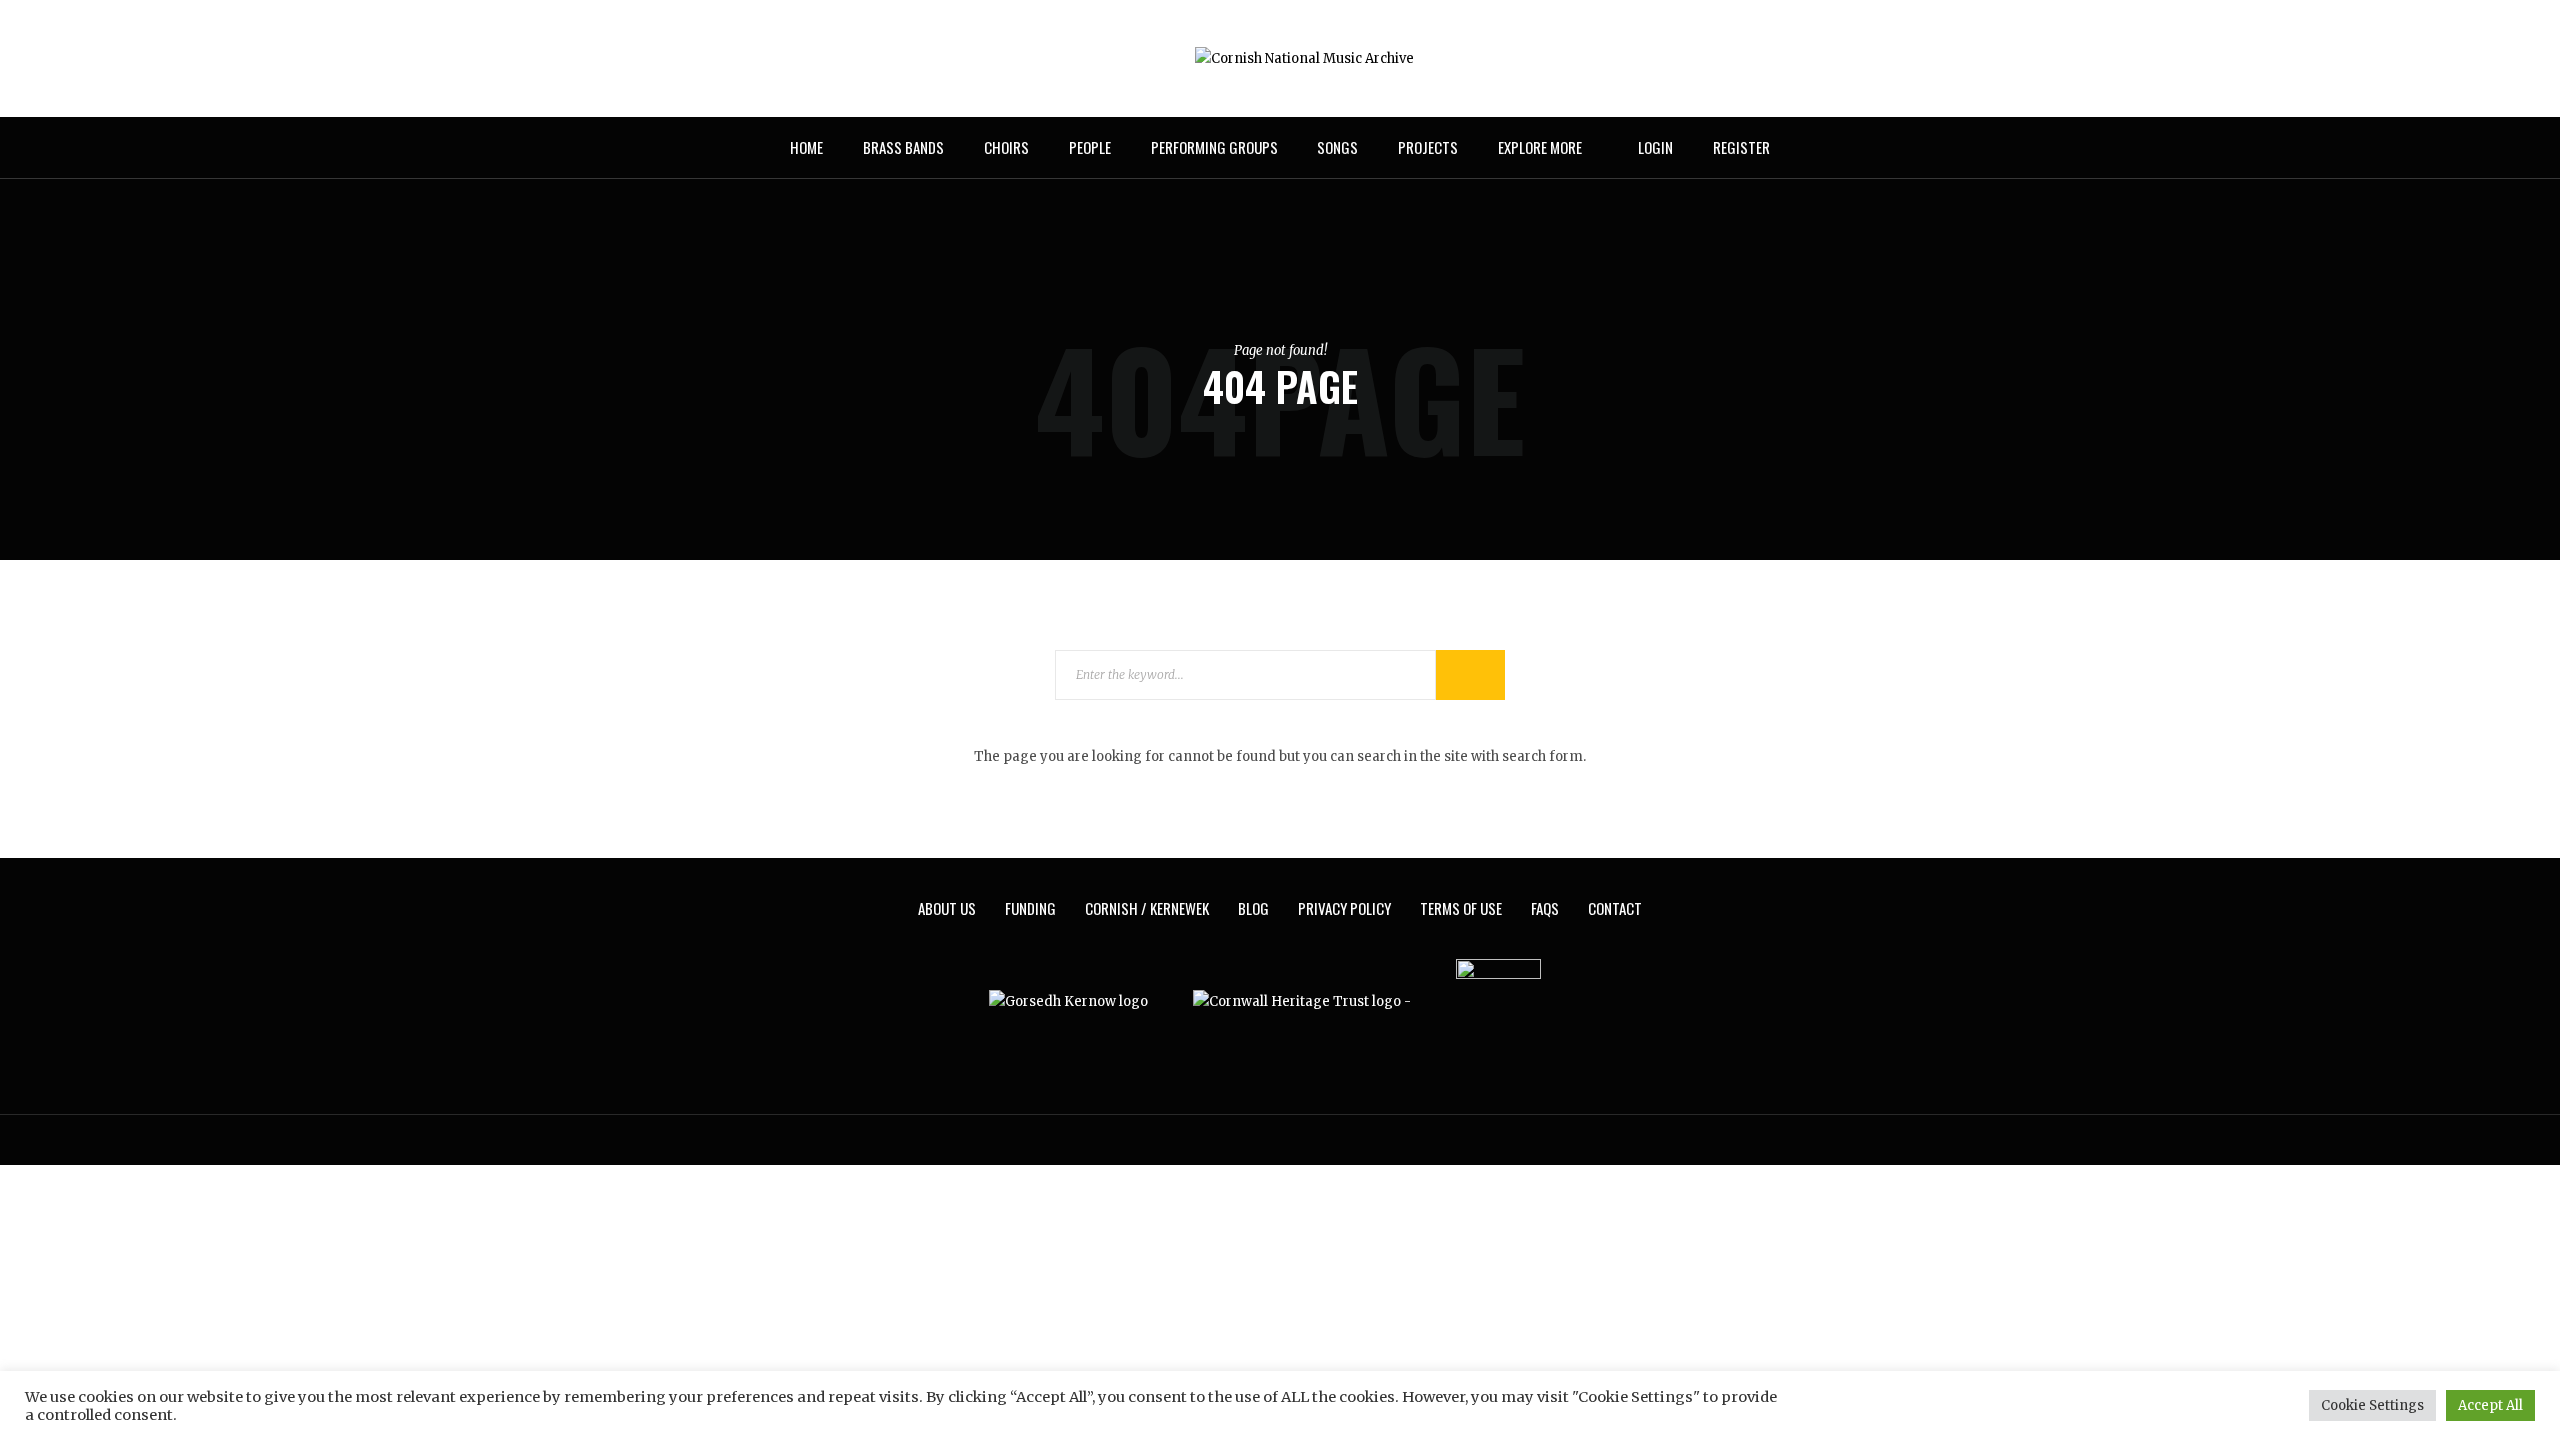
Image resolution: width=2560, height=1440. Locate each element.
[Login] (1797, 58)
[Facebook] (731, 58)
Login (1655, 147)
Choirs (1006, 147)
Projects (1428, 147)
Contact (1615, 908)
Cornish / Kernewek (1147, 908)
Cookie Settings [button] (2372, 1405)
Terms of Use (1461, 908)
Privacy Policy (1344, 908)
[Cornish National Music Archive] (1304, 57)
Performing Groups (1214, 147)
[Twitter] (758, 58)
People (1090, 147)
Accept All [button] (2490, 1405)
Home (806, 147)
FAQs (1545, 908)
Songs (1337, 147)
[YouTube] (812, 58)
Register (1741, 147)
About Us (947, 908)
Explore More (1540, 147)
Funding (1030, 908)
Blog (1253, 908)
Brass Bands (903, 147)
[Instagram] (785, 58)
